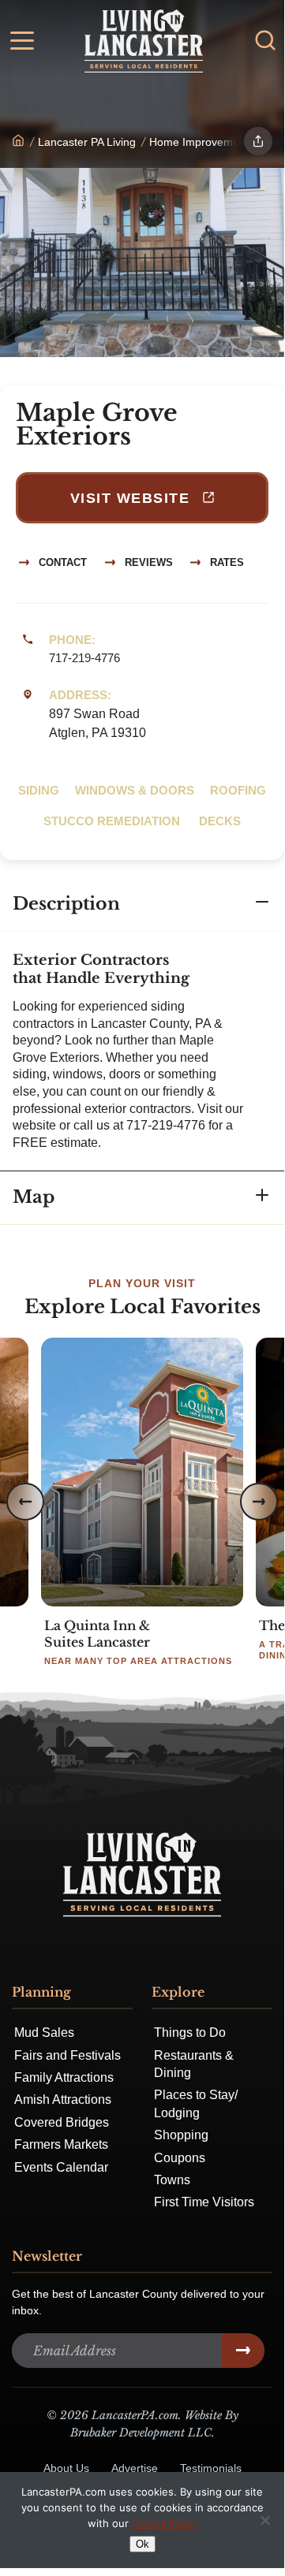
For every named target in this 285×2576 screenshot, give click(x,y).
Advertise (135, 2468)
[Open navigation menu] (22, 43)
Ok (142, 2544)
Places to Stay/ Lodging (196, 2103)
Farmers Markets (61, 2144)
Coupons (180, 2158)
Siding (39, 790)
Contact (61, 562)
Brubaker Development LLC (141, 2433)
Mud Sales (44, 2033)
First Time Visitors (204, 2202)
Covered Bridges (62, 2122)
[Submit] (243, 2351)
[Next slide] (259, 1502)
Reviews (147, 562)
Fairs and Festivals (67, 2055)
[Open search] (265, 40)
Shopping (181, 2135)
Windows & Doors (135, 790)
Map (34, 1197)
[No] (264, 2520)
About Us (66, 2468)
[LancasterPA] (18, 142)
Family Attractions (64, 2077)
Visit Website (133, 498)
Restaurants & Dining (194, 2064)
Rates (225, 562)
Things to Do (190, 2033)
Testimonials (211, 2468)
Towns (172, 2180)
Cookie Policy (165, 2523)
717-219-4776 (84, 658)
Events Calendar (61, 2167)
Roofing (238, 790)
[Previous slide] (25, 1502)
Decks (220, 821)
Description (66, 904)
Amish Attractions (63, 2100)
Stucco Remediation (113, 821)
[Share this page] (258, 141)
